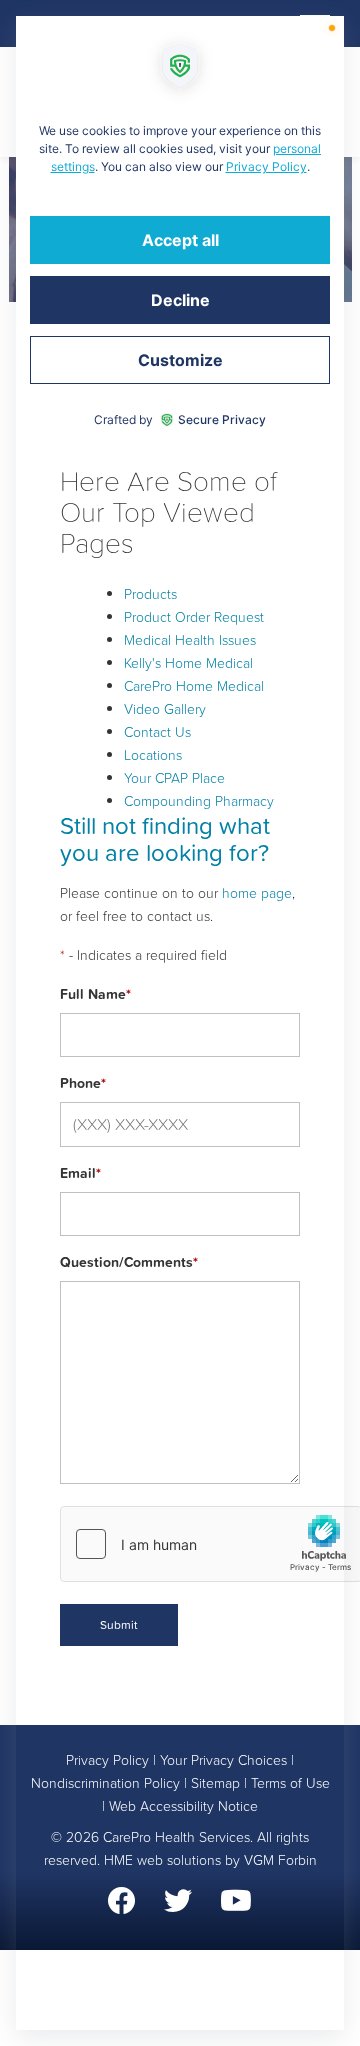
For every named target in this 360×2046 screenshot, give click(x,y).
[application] (180, 1023)
